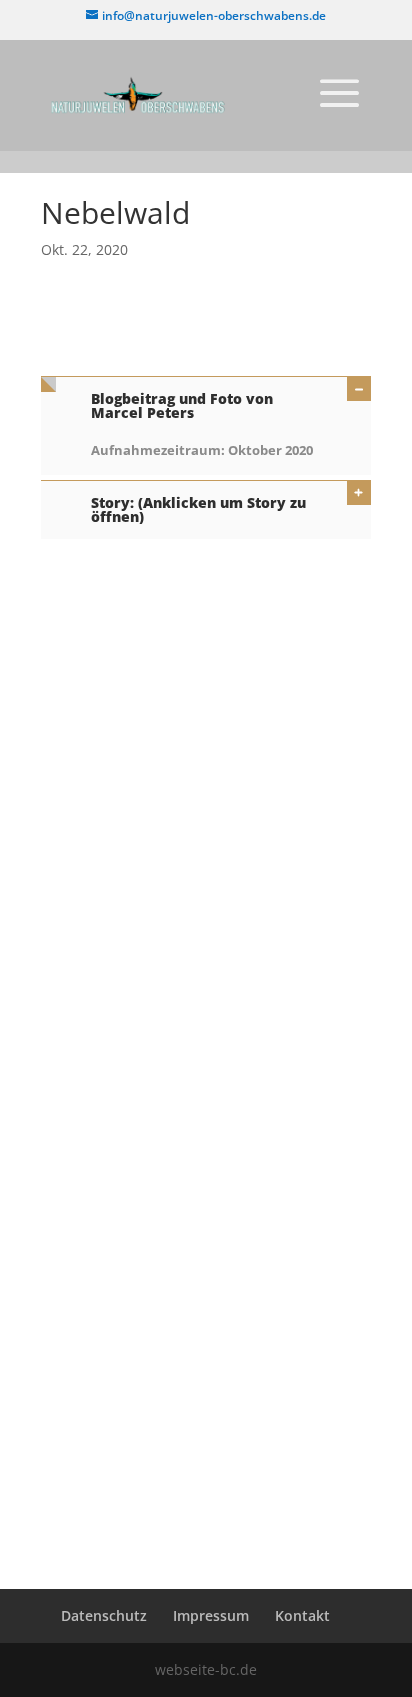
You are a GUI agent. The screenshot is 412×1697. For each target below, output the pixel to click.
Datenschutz (104, 1615)
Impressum (211, 1615)
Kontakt (302, 1615)
